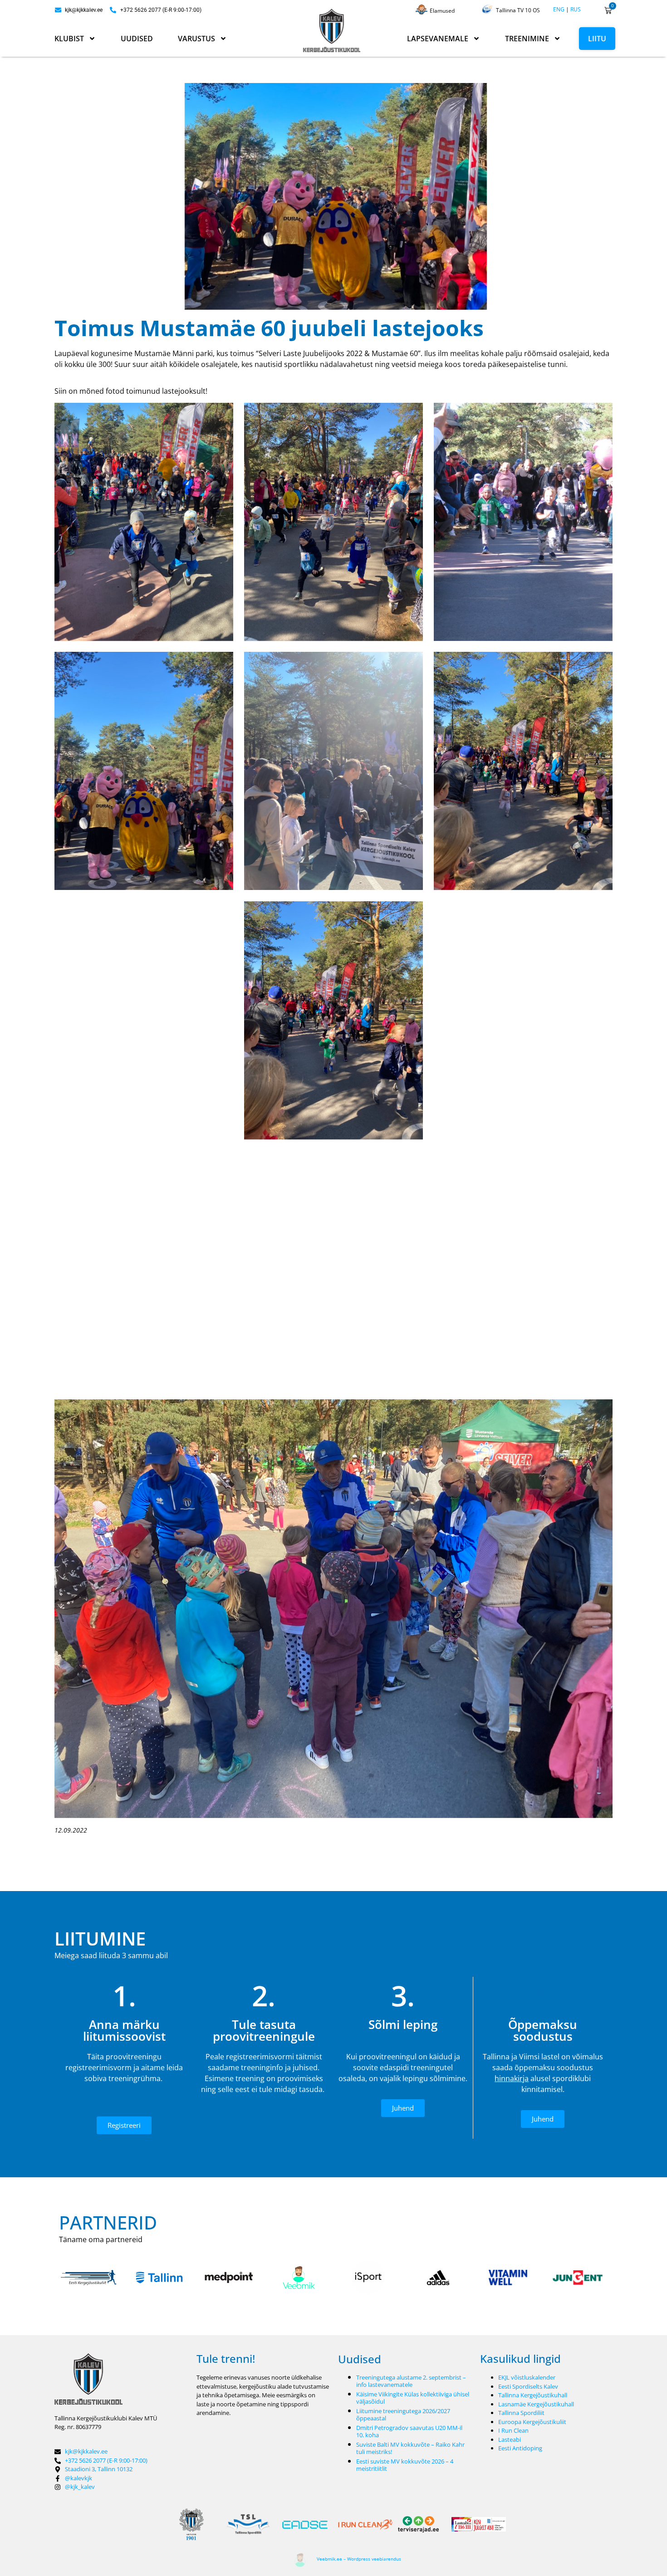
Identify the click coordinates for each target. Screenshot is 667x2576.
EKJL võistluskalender (527, 2377)
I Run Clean (513, 2430)
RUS (576, 9)
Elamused (442, 11)
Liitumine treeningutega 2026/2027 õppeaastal (403, 2415)
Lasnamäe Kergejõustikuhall (536, 2404)
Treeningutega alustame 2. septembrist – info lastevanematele (411, 2381)
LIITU (597, 39)
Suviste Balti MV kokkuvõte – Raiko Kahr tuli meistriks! (410, 2448)
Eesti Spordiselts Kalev (528, 2386)
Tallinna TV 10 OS (518, 10)
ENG (559, 9)
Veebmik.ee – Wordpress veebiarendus (359, 2559)
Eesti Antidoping (520, 2448)
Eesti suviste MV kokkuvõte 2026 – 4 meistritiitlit (405, 2465)
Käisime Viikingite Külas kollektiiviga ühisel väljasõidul (413, 2398)
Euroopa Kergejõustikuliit (532, 2422)
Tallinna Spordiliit (521, 2413)
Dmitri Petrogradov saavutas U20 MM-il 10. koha (409, 2431)
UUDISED (137, 39)
